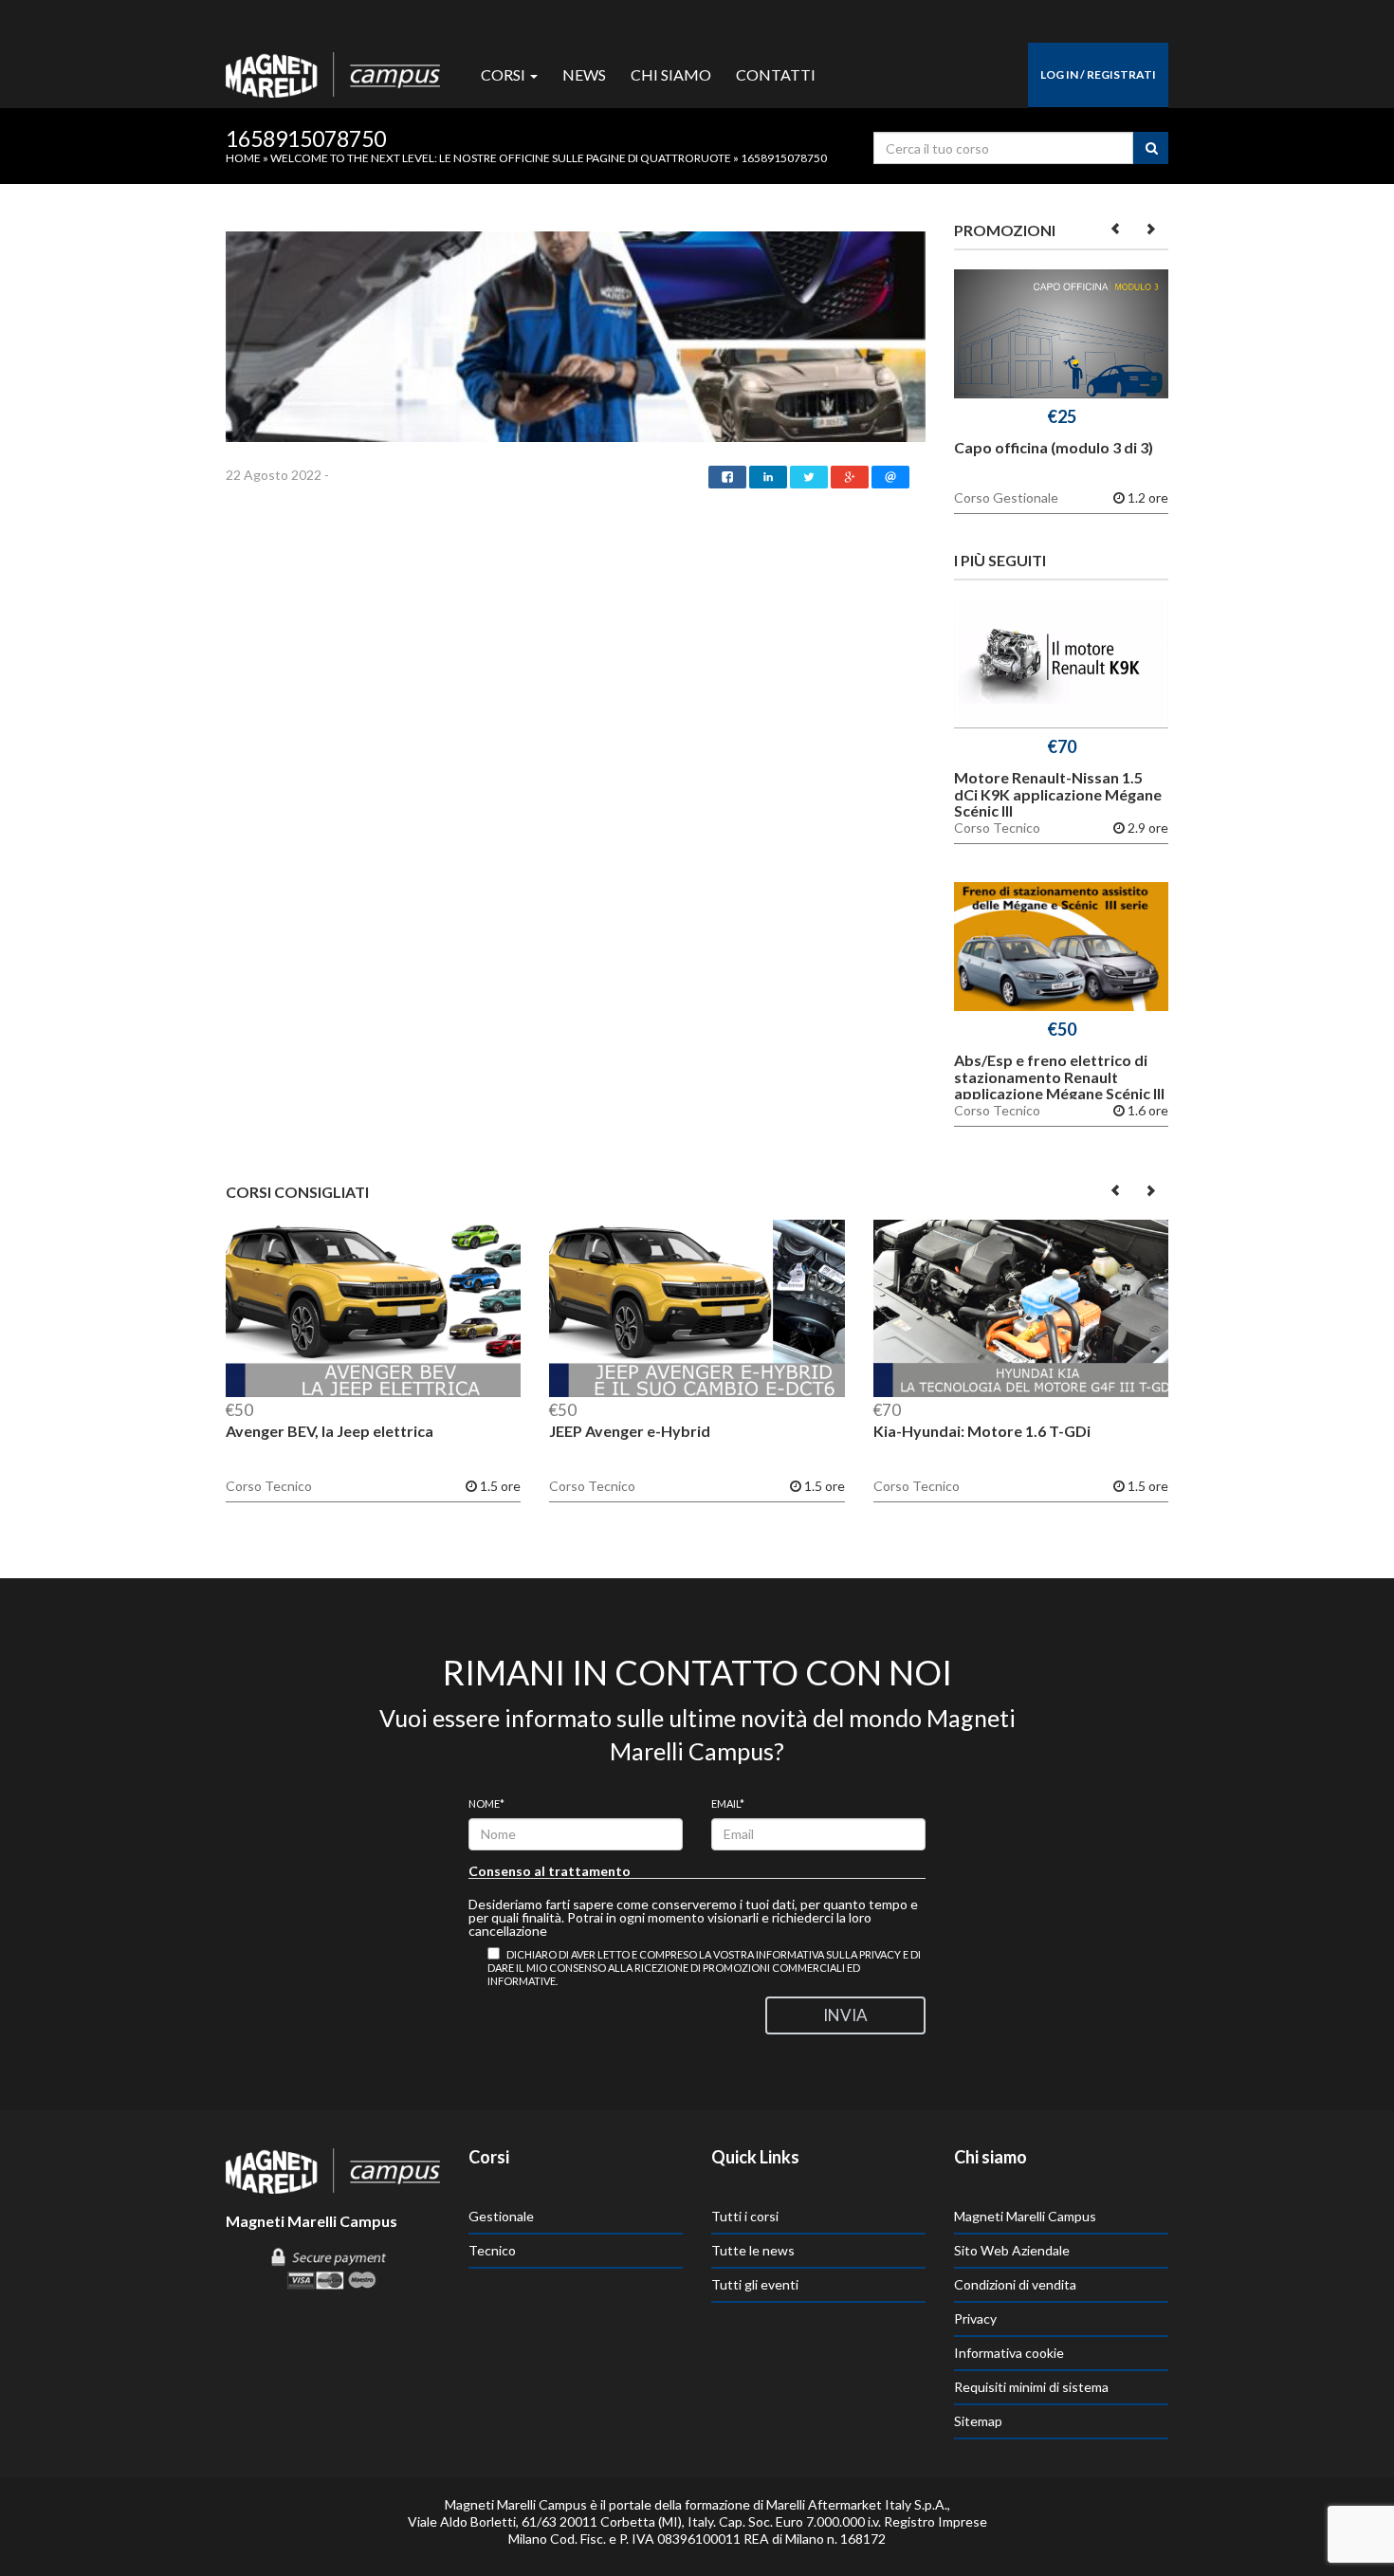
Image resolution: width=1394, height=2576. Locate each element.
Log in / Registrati (1098, 74)
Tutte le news (753, 2250)
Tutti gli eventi (755, 2284)
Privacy (975, 2318)
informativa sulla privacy (828, 1954)
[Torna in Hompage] (333, 2169)
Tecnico (492, 2250)
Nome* (486, 1803)
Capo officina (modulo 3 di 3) (1054, 447)
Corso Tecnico (997, 828)
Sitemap (978, 2421)
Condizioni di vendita (1015, 2284)
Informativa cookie (1009, 2353)
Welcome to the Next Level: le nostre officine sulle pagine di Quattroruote (501, 158)
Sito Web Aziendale (1012, 2250)
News (584, 74)
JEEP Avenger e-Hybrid (630, 1431)
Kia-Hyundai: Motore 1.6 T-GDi (982, 1431)
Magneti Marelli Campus (1025, 2216)
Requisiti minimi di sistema (1031, 2387)
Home (243, 158)
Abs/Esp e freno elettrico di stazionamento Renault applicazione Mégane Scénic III (1059, 1076)
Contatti (776, 74)
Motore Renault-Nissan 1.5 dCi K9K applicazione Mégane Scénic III (1058, 794)
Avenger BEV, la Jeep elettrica (330, 1431)
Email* (728, 1803)
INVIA (845, 2015)
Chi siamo (671, 74)
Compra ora (1062, 338)
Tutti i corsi (745, 2216)
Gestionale (501, 2216)
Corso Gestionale (1006, 498)
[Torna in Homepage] (333, 70)
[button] (1117, 228)
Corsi (504, 74)
